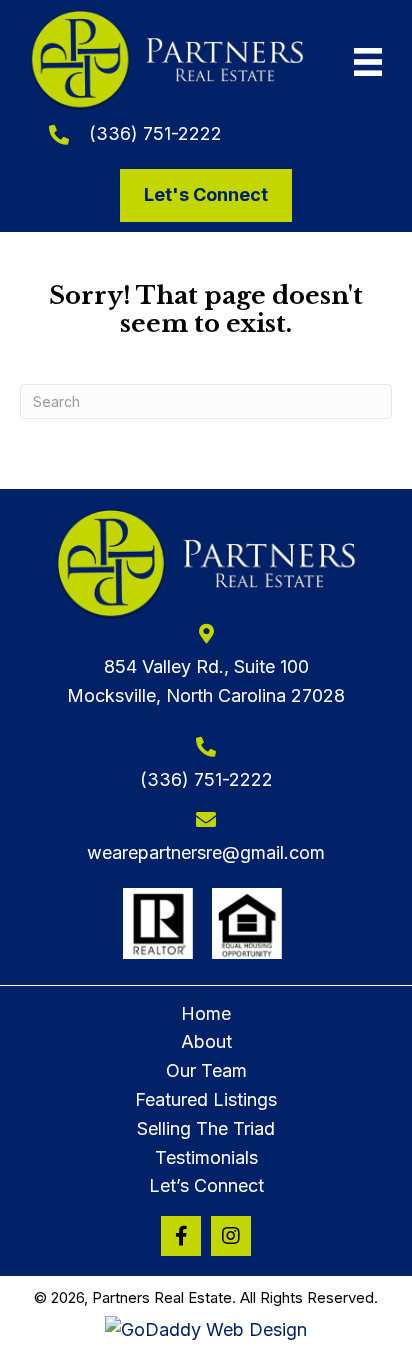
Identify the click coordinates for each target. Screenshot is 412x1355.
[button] (181, 1236)
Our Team (206, 1070)
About (206, 1041)
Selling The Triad (206, 1128)
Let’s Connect (206, 1185)
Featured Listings (206, 1099)
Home (206, 1013)
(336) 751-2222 (155, 133)
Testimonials (206, 1157)
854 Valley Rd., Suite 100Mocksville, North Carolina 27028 (206, 681)
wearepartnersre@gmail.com (206, 852)
